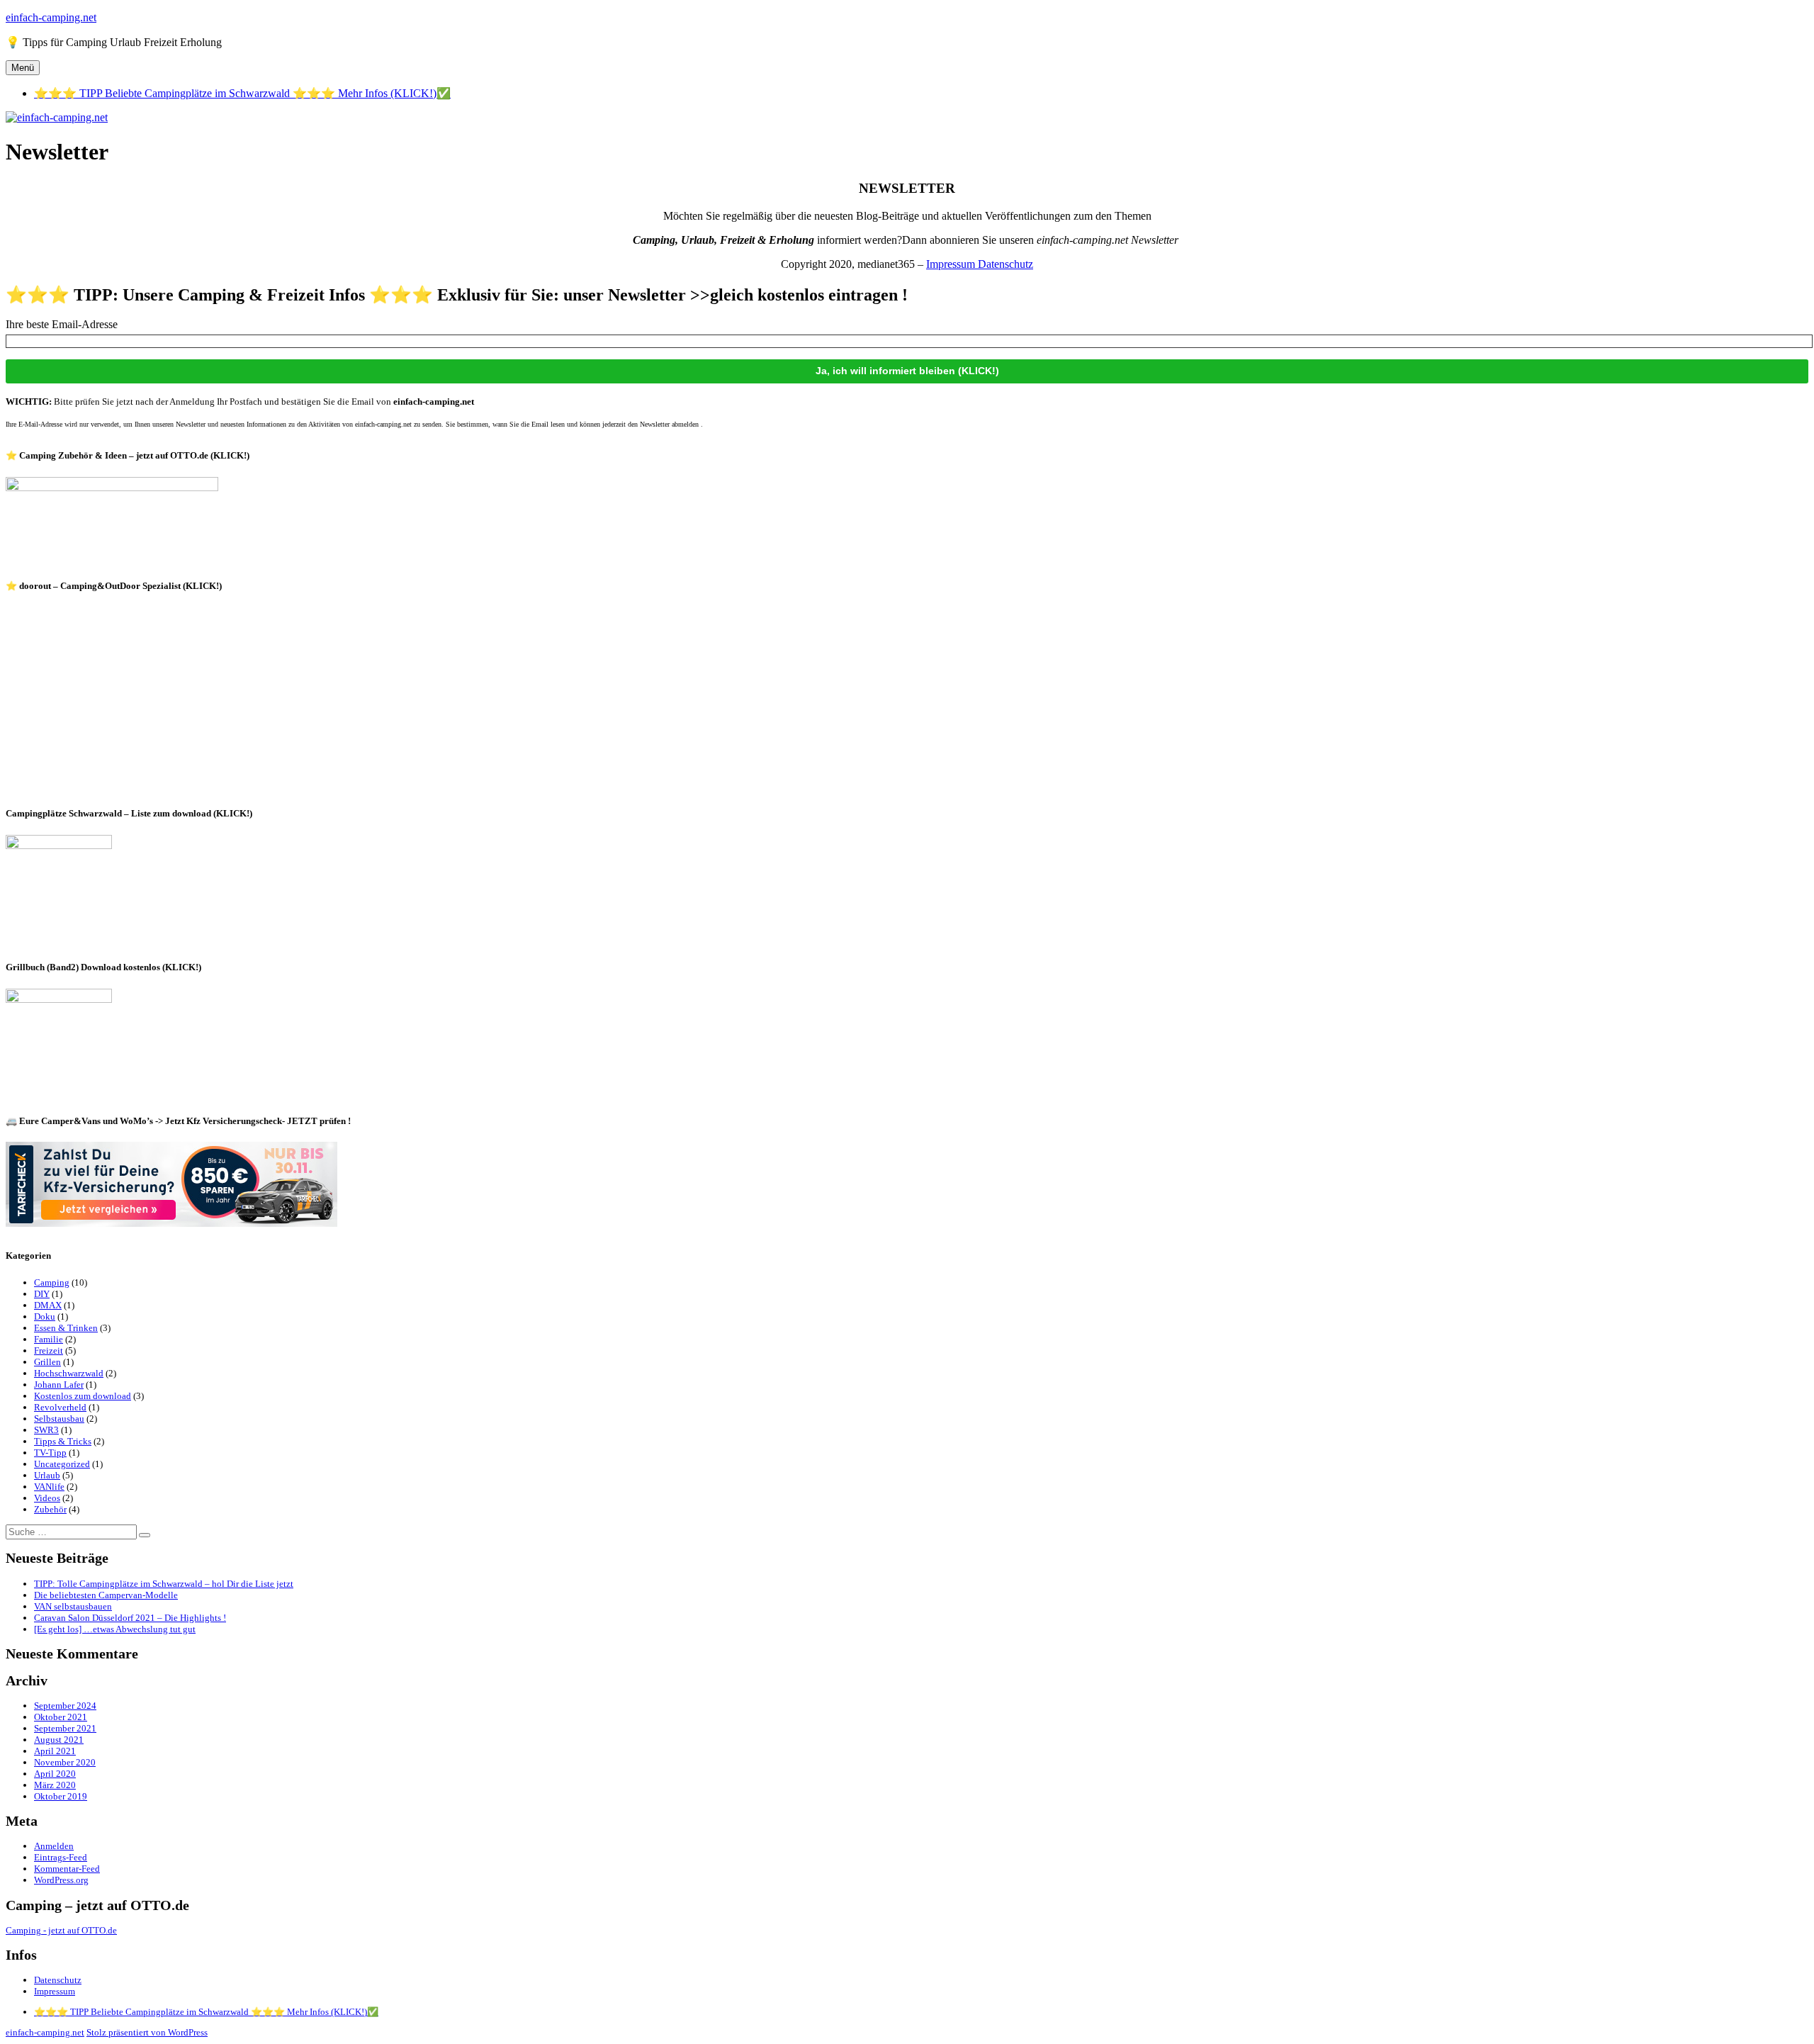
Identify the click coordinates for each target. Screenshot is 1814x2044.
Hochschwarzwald (69, 1373)
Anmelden (54, 1846)
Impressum (952, 264)
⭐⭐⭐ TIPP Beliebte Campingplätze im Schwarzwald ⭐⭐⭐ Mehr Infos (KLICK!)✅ (242, 93)
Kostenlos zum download (83, 1396)
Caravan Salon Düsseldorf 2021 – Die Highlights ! (130, 1618)
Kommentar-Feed (67, 1869)
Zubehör (50, 1509)
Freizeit (49, 1350)
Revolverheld (60, 1407)
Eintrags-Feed (61, 1857)
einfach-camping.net (51, 17)
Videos (47, 1498)
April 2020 (55, 1774)
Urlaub (47, 1475)
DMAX (48, 1305)
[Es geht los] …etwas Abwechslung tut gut (115, 1629)
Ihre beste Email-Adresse (62, 324)
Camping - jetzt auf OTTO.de (61, 1930)
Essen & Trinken (66, 1328)
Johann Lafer (59, 1385)
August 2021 (59, 1740)
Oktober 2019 (61, 1796)
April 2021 (55, 1751)
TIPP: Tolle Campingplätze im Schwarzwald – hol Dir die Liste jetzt (164, 1584)
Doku (45, 1316)
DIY (42, 1294)
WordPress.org (61, 1880)
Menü (23, 68)
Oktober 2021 (61, 1717)
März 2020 (55, 1785)
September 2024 (65, 1706)
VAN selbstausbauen (73, 1606)
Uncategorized (62, 1464)
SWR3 (46, 1430)
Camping (52, 1282)
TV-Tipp (50, 1453)
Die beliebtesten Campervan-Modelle (106, 1595)
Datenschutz (1005, 264)
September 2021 (65, 1728)
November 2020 (65, 1762)
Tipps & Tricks (63, 1441)
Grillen (47, 1362)
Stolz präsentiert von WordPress (147, 2032)
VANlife (49, 1487)
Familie (49, 1339)
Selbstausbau (59, 1419)
